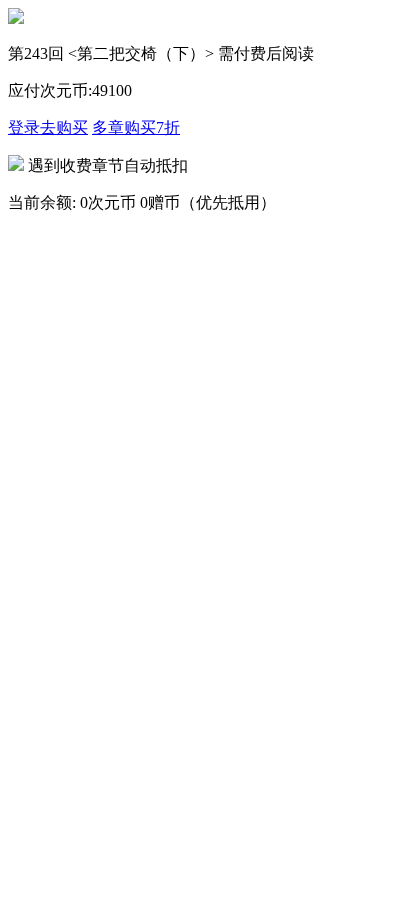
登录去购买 (48, 127)
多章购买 (136, 127)
